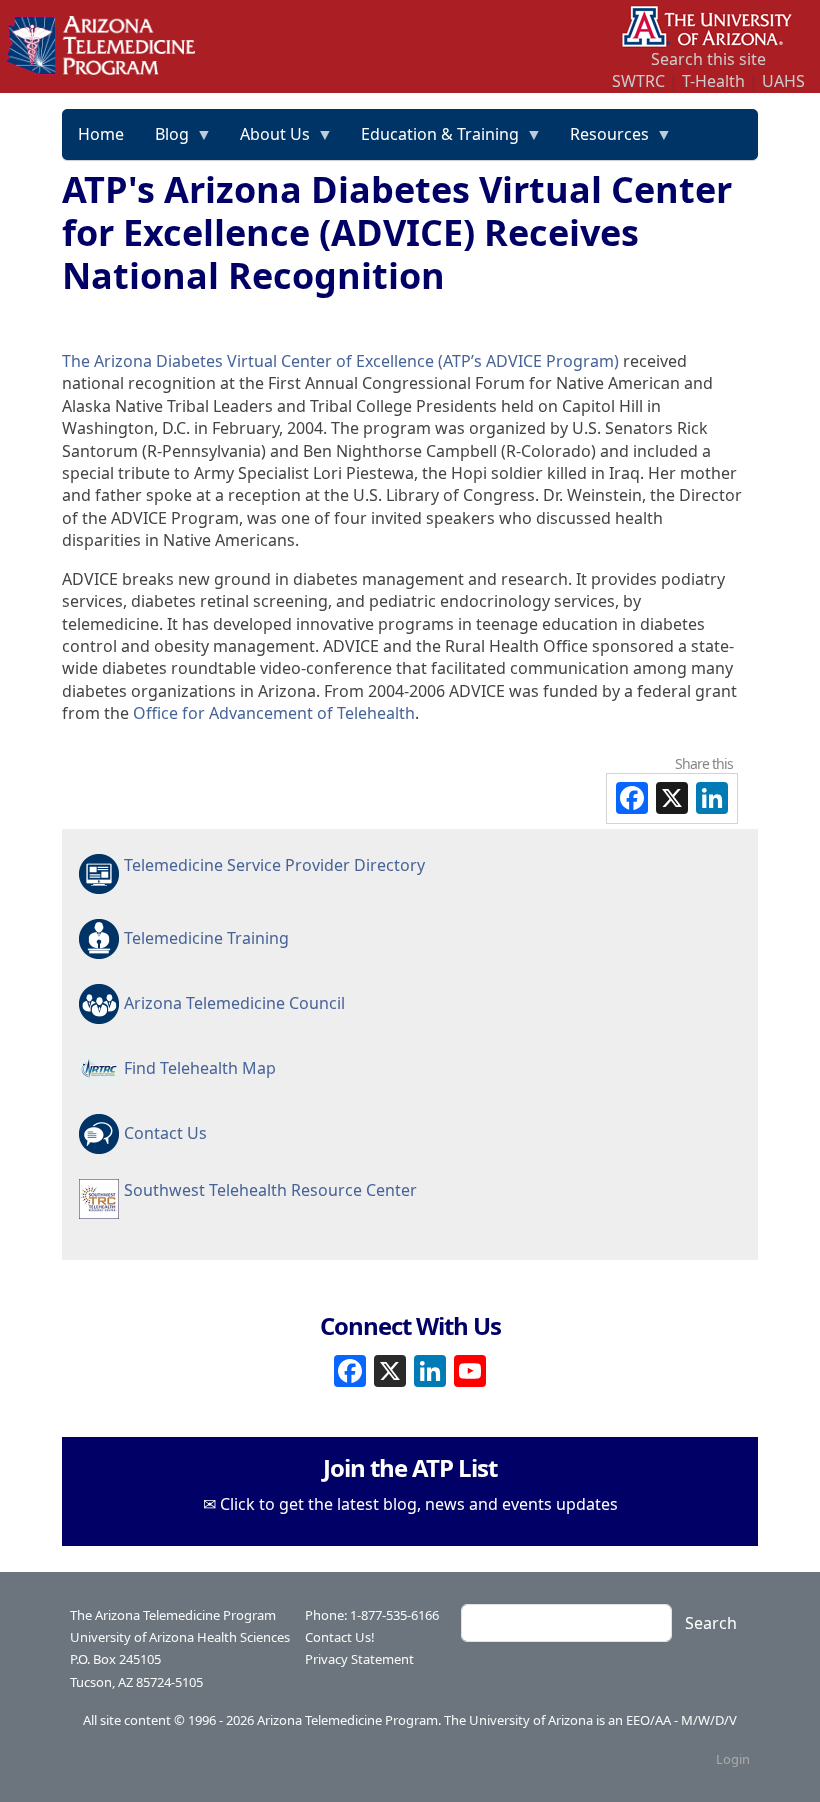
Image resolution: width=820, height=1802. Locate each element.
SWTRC (638, 81)
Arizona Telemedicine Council (234, 1003)
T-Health (713, 81)
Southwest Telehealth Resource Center (270, 1190)
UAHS (783, 81)
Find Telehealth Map (200, 1068)
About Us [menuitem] (267, 141)
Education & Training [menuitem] (432, 141)
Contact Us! (340, 1637)
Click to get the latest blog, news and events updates (419, 1504)
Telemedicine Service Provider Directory (274, 865)
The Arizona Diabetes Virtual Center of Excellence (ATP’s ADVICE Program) (340, 361)
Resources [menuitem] (602, 141)
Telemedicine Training (206, 938)
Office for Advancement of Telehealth (274, 713)
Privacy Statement (359, 1659)
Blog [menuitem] (164, 141)
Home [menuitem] (101, 134)
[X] (390, 1368)
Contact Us (165, 1133)
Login (733, 1759)
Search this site (708, 59)
